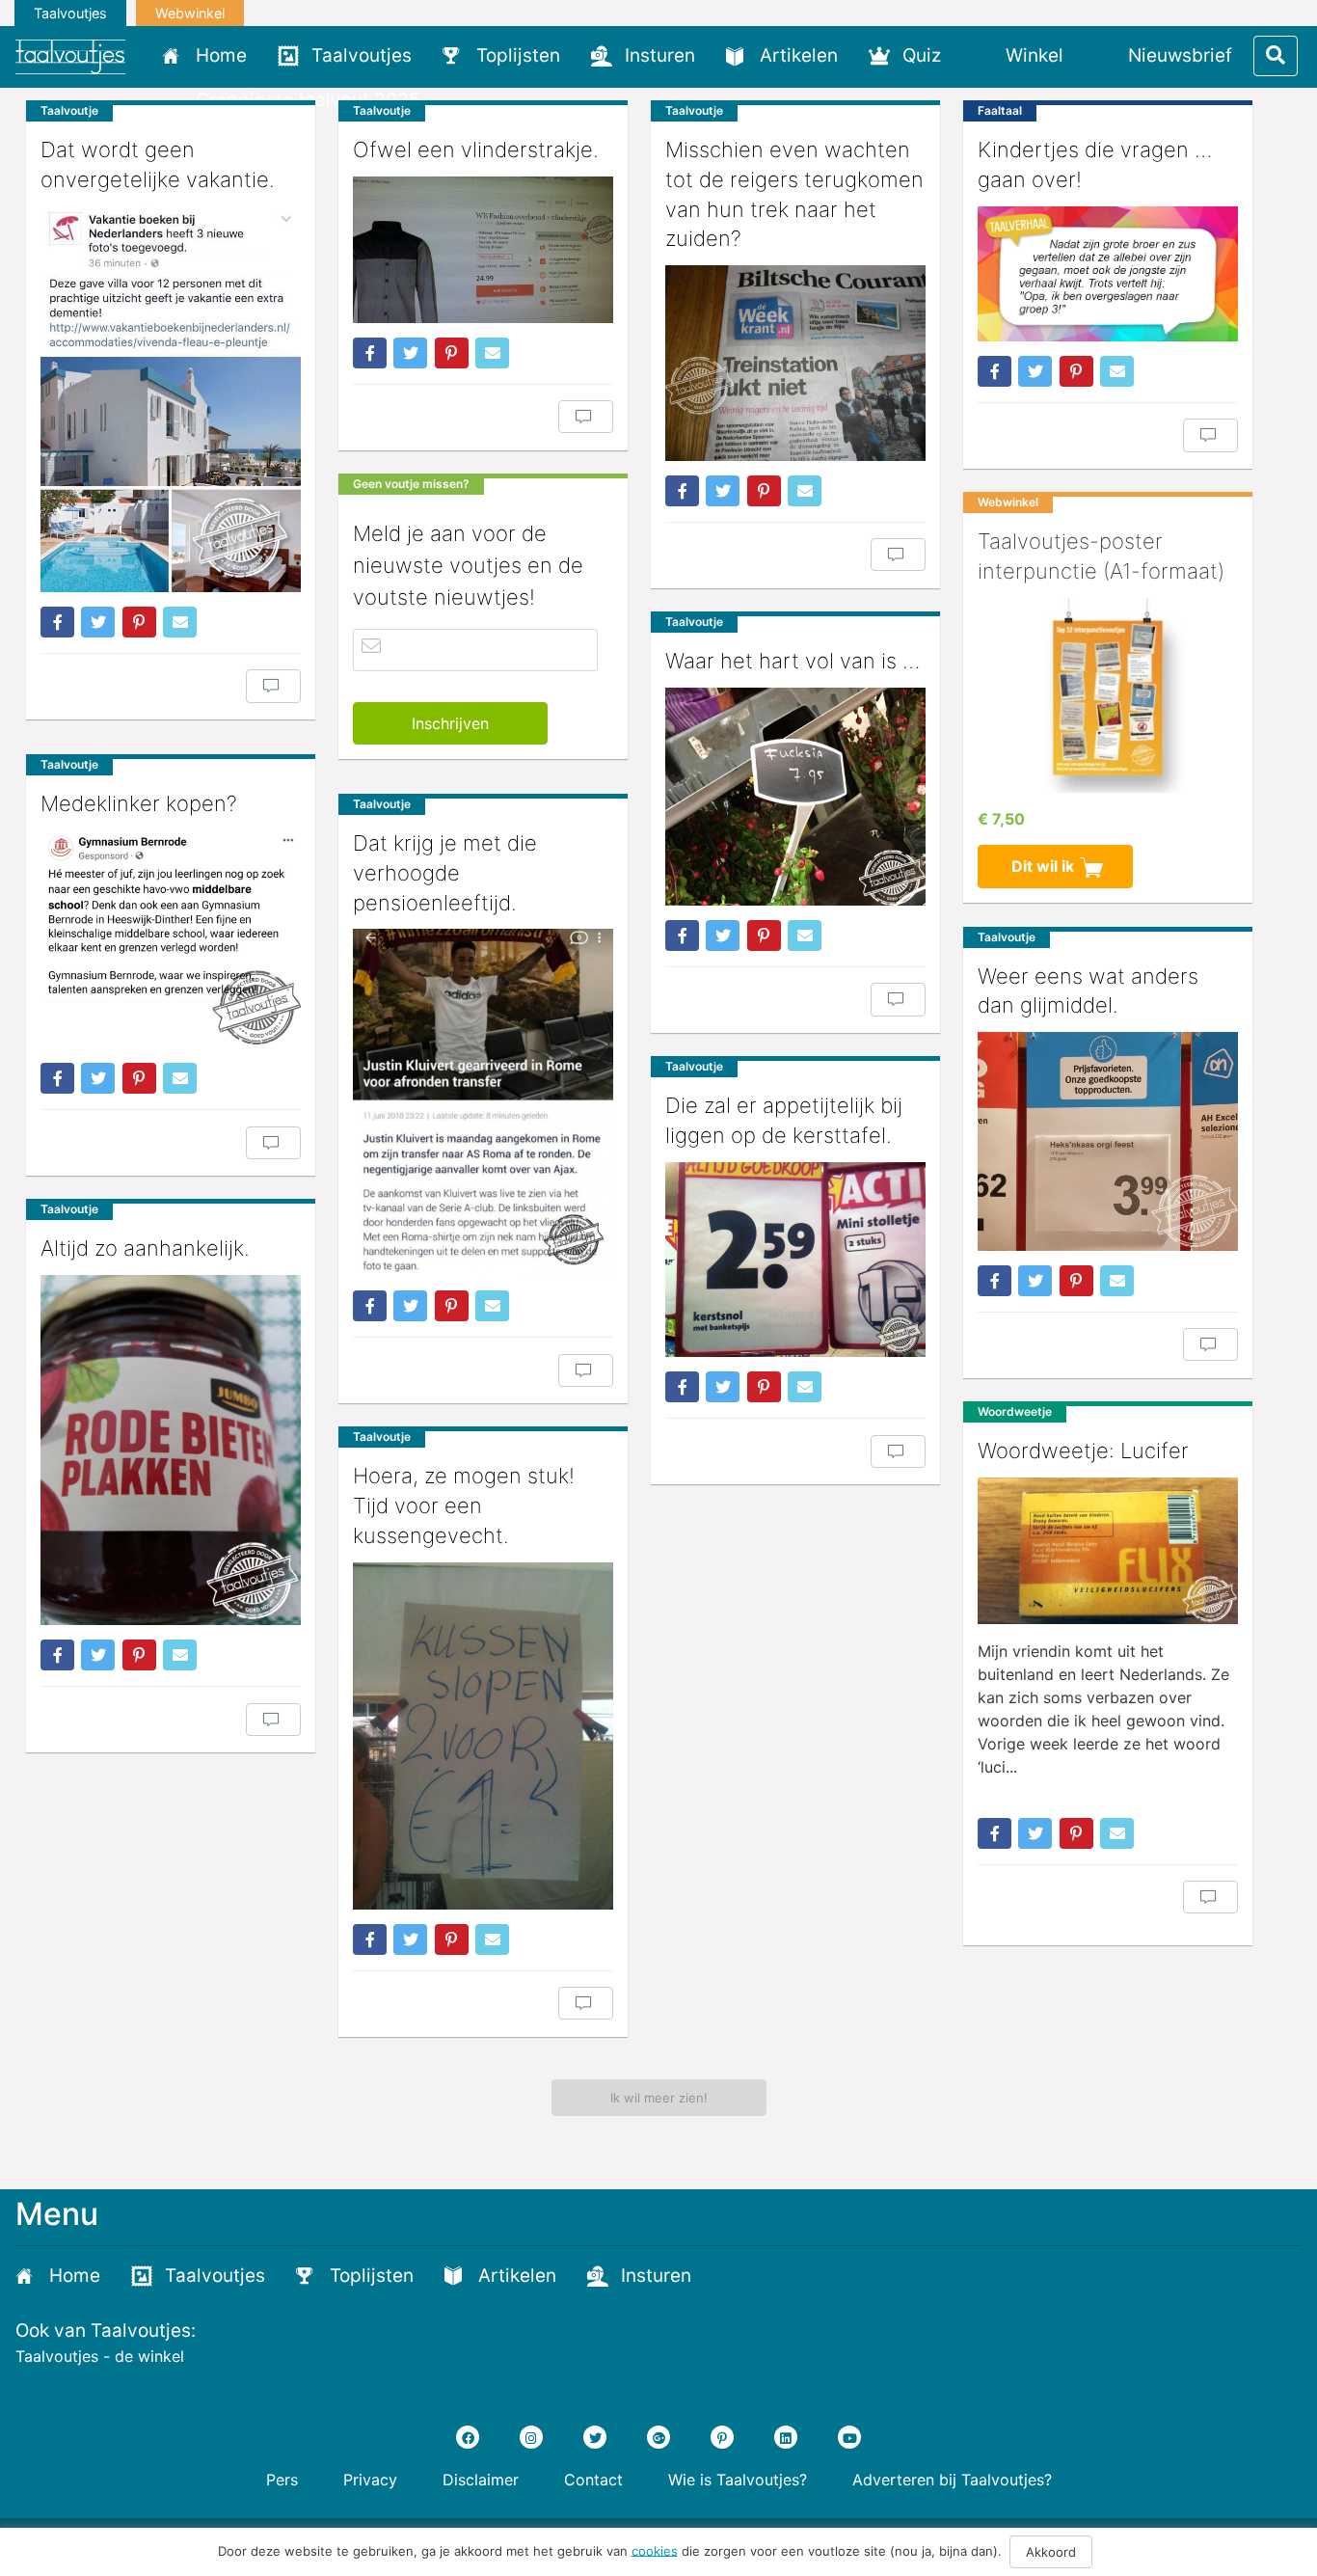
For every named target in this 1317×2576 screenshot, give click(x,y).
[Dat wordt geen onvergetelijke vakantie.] (171, 399)
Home (221, 55)
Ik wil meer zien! (659, 2098)
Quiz (922, 55)
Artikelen (799, 55)
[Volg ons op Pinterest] (722, 2437)
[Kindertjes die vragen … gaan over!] (1108, 274)
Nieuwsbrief (1180, 55)
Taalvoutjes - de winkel (100, 2356)
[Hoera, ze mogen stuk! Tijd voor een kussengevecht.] (483, 1736)
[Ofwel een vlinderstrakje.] (483, 250)
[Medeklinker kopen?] (171, 939)
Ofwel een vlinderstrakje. (476, 149)
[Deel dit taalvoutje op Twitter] (98, 622)
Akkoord (1051, 2552)
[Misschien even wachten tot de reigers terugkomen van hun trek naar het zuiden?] (795, 363)
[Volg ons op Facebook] (468, 2437)
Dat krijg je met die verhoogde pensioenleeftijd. (445, 873)
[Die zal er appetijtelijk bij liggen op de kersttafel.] (795, 1260)
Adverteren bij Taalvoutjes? (952, 2480)
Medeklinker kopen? (139, 803)
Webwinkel (190, 13)
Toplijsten (518, 55)
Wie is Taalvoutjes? (738, 2480)
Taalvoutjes (70, 13)
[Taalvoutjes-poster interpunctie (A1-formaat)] (1108, 696)
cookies (655, 2550)
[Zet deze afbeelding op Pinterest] (139, 622)
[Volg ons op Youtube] (849, 2437)
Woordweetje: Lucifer (1083, 1451)
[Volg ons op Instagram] (531, 2437)
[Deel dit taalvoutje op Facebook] (57, 622)
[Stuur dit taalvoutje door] (180, 622)
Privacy (370, 2480)
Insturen (660, 55)
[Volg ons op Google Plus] (658, 2437)
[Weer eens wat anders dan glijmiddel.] (1108, 1141)
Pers (282, 2480)
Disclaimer (481, 2480)
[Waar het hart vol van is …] (795, 797)
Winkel (1035, 55)
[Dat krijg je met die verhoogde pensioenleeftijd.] (483, 1102)
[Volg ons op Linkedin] (786, 2437)
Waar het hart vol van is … (793, 661)
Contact (593, 2480)
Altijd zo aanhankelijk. (145, 1248)
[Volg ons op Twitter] (595, 2437)
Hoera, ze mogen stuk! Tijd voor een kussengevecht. (464, 1505)
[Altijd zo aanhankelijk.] (171, 1450)
